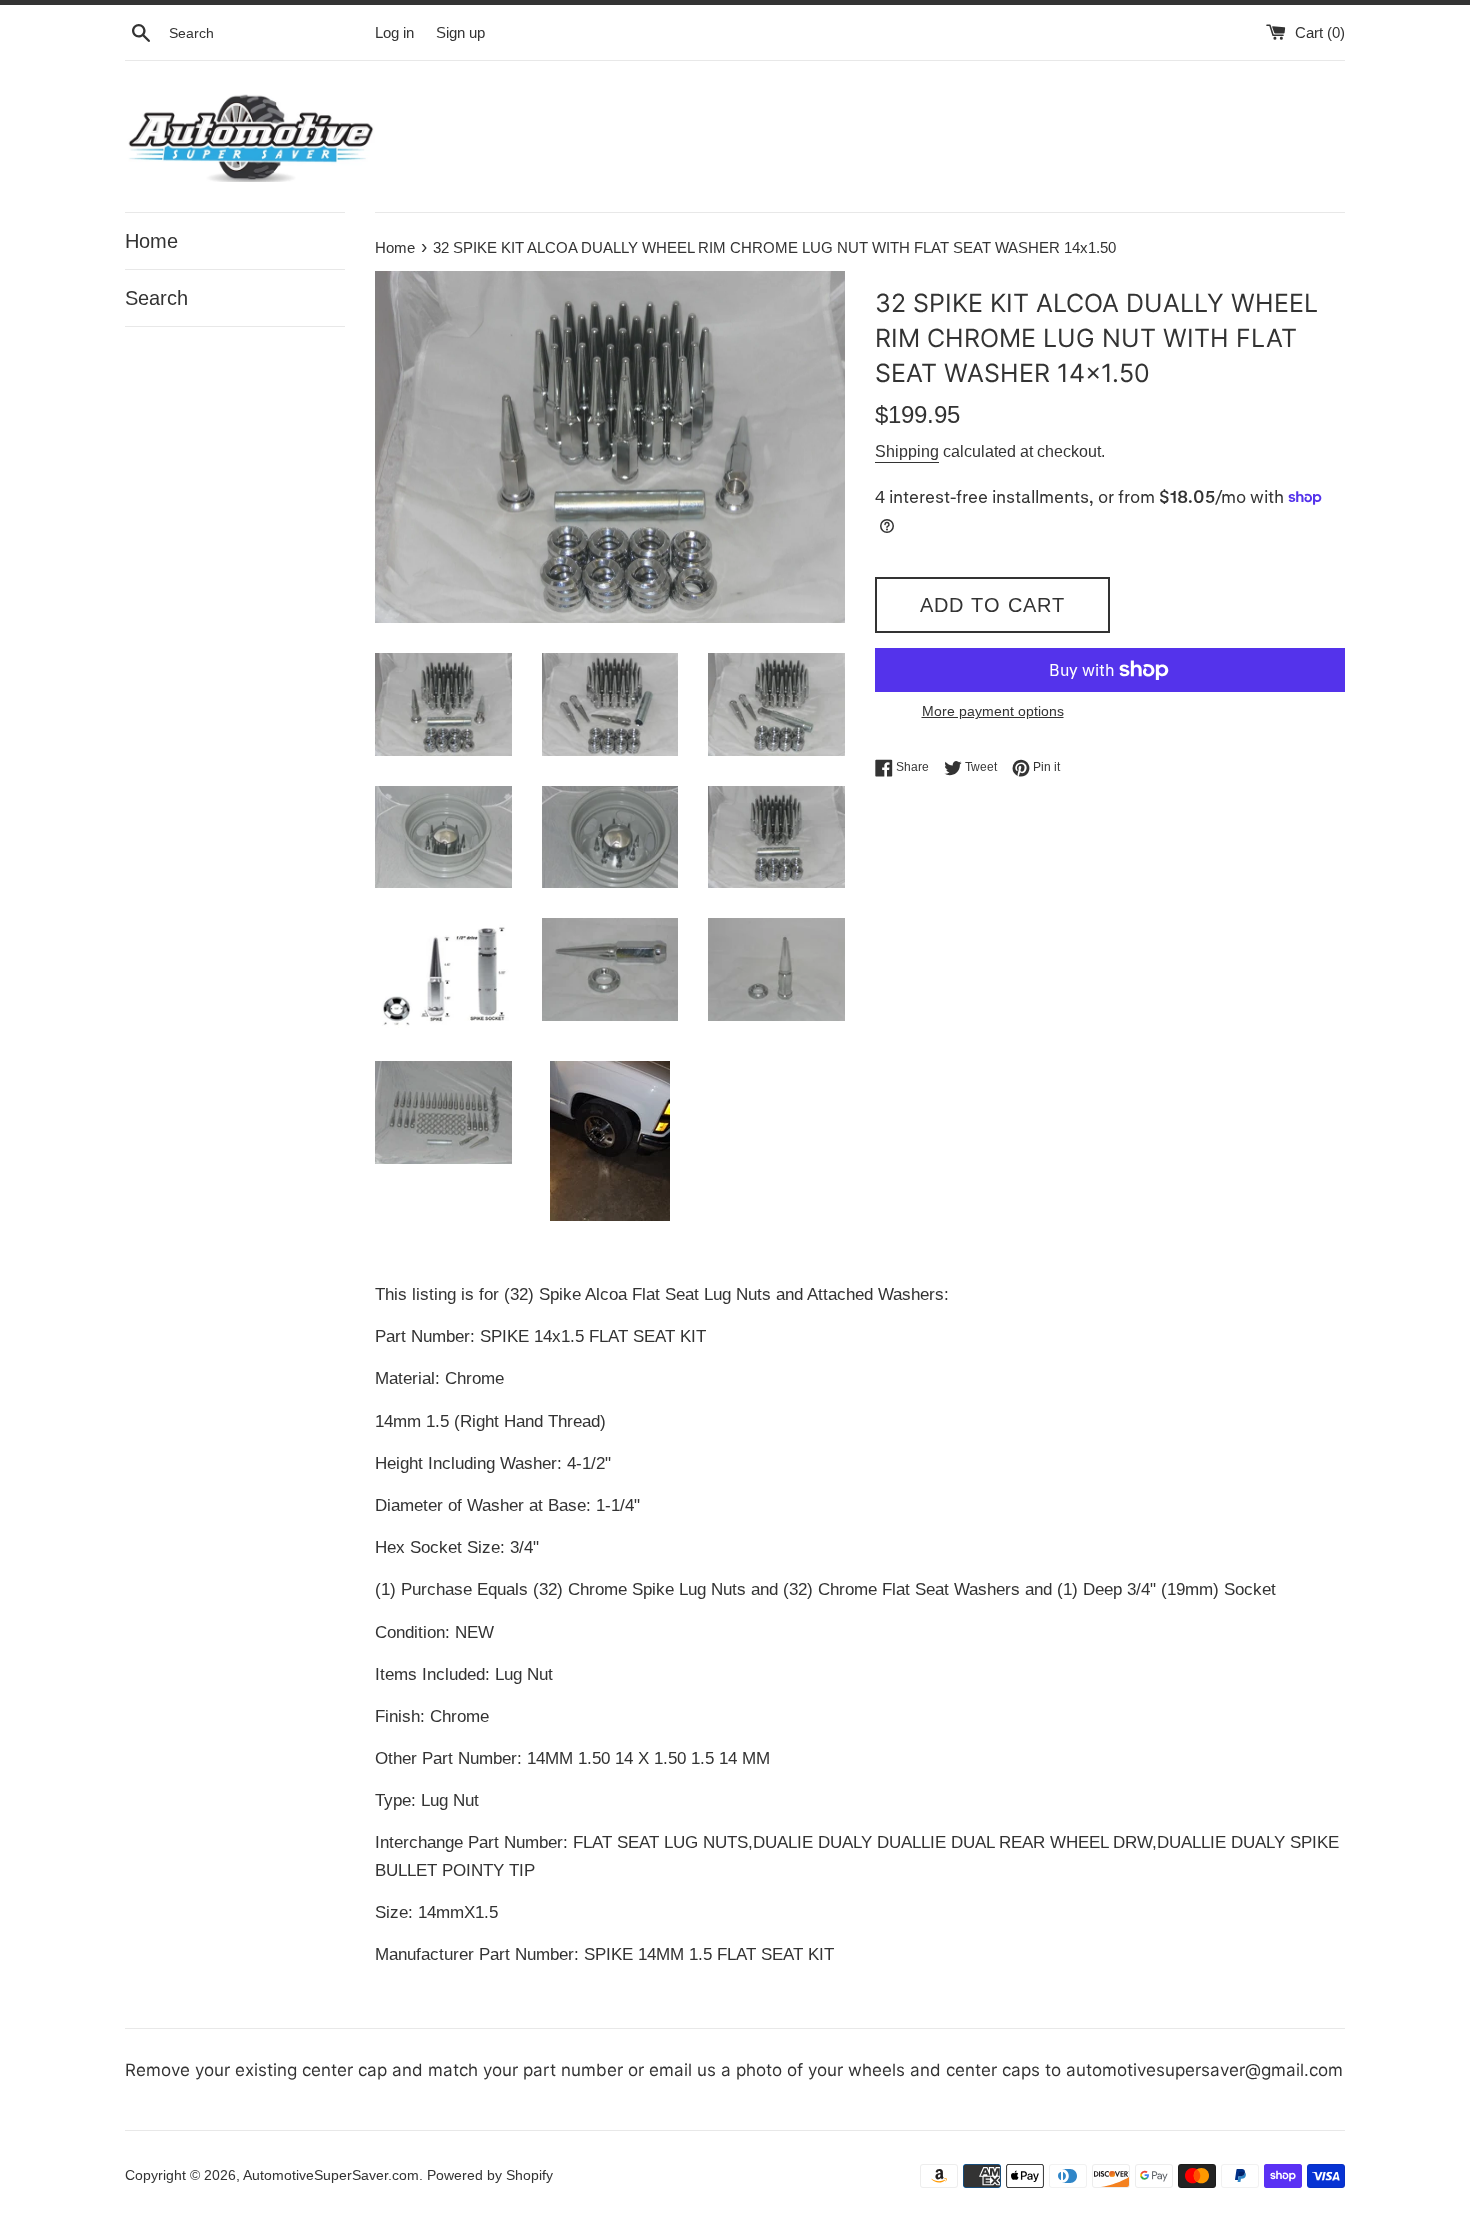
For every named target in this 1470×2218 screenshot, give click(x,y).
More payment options (993, 711)
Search (156, 298)
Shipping (907, 451)
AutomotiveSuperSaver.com (331, 2175)
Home (151, 241)
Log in (394, 32)
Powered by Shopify (490, 2175)
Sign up (460, 32)
